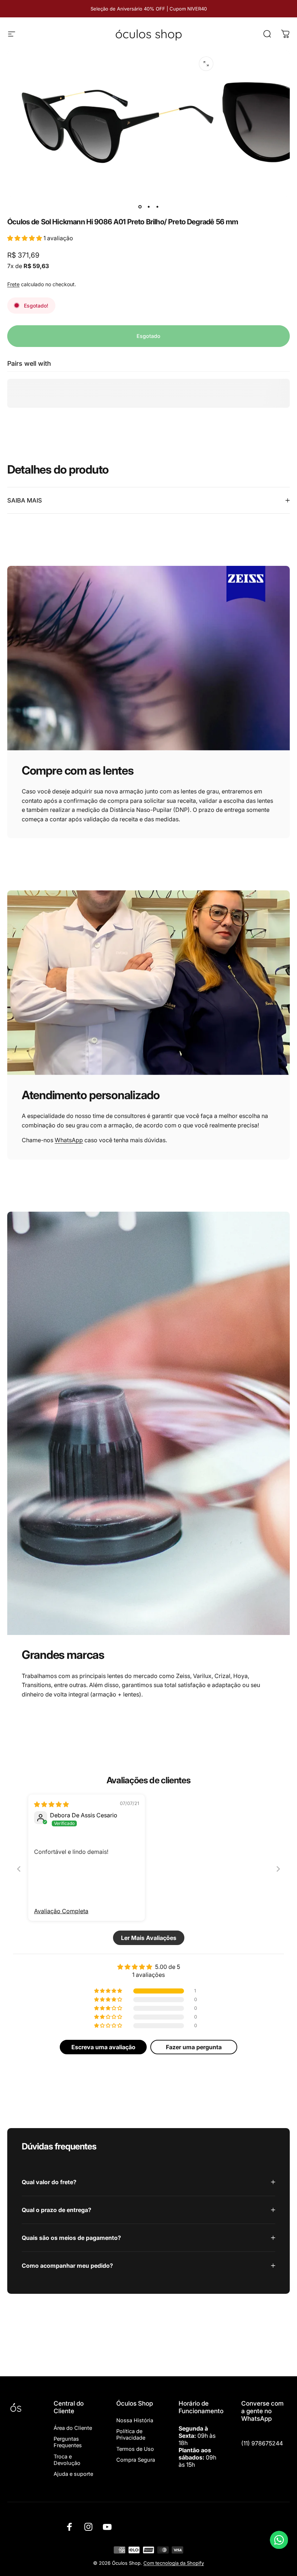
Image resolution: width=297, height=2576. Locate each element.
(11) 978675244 (262, 2443)
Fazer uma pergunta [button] (194, 2047)
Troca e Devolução (67, 2460)
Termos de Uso (135, 2449)
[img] (51, 1804)
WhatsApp (69, 1140)
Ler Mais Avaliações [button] (149, 1938)
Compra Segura (136, 2460)
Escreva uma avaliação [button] (103, 2047)
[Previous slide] (19, 1869)
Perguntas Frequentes (68, 2442)
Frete (13, 284)
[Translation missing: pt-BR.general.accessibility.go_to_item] (140, 207)
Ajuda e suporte (73, 2474)
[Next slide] (278, 1869)
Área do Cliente (73, 2428)
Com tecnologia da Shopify (174, 2563)
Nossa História (135, 2420)
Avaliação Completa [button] (61, 1911)
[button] (25, 238)
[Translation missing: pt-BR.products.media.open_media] (206, 64)
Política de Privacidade (131, 2435)
